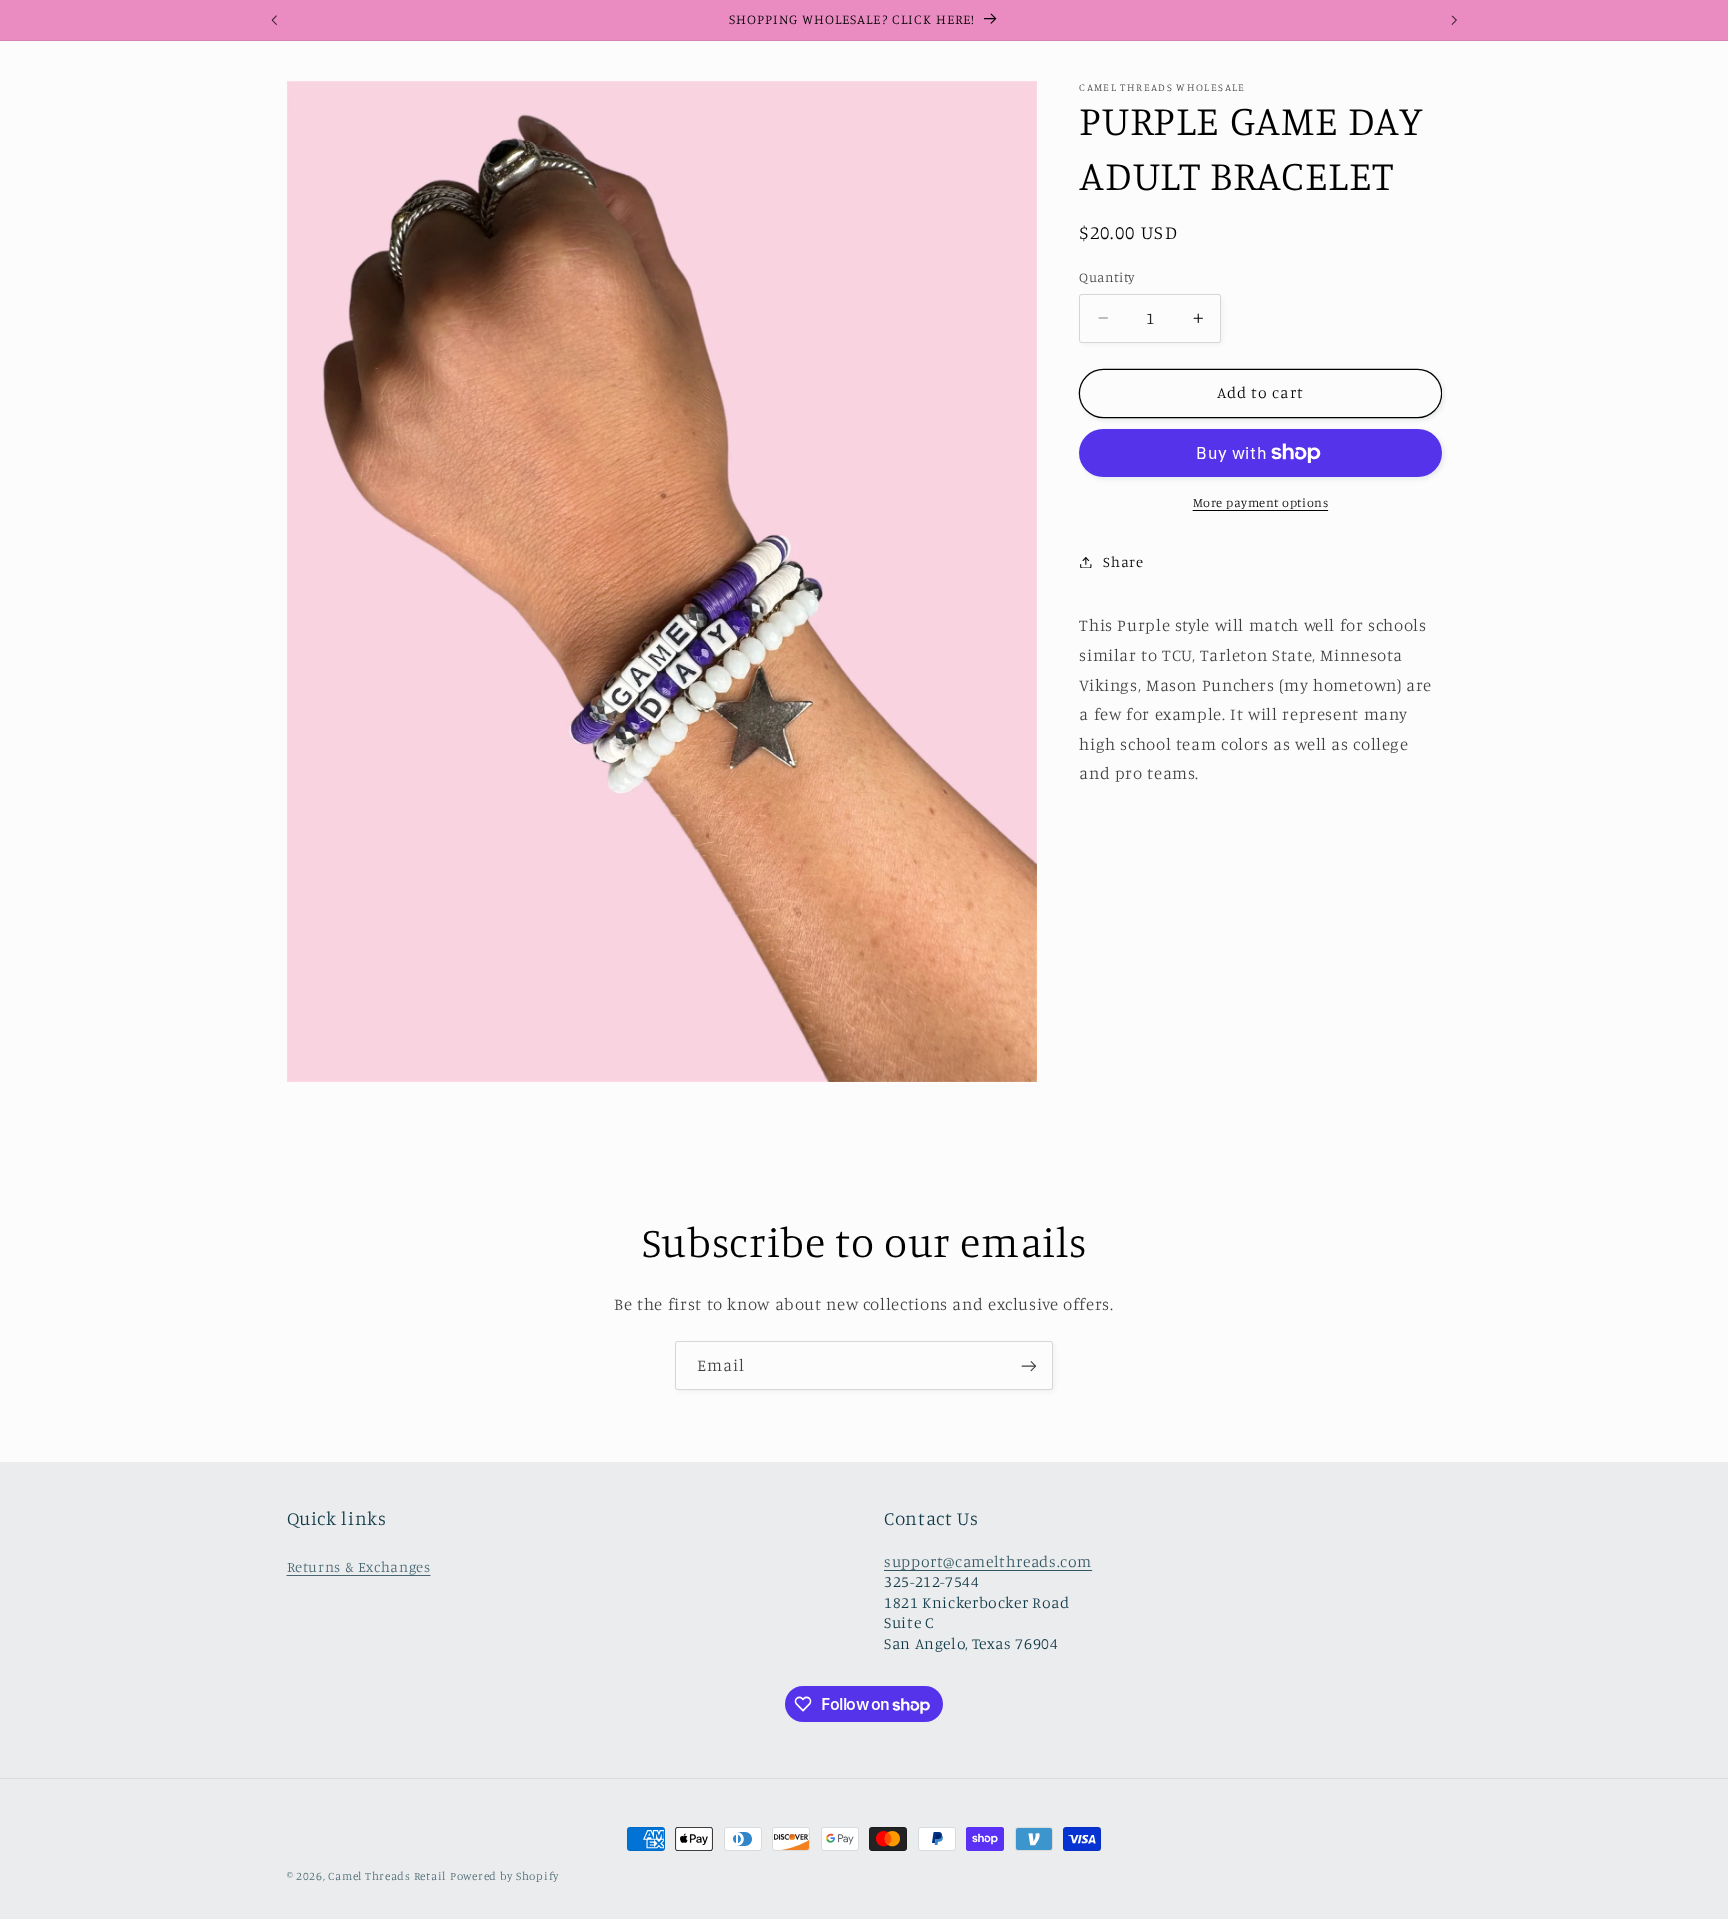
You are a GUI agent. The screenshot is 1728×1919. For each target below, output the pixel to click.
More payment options (1261, 502)
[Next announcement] (1454, 20)
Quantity (1106, 277)
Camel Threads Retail (387, 1876)
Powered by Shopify (504, 1876)
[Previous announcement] (274, 20)
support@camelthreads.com (988, 1561)
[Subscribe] (1029, 1365)
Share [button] (1123, 561)
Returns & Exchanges (359, 1566)
